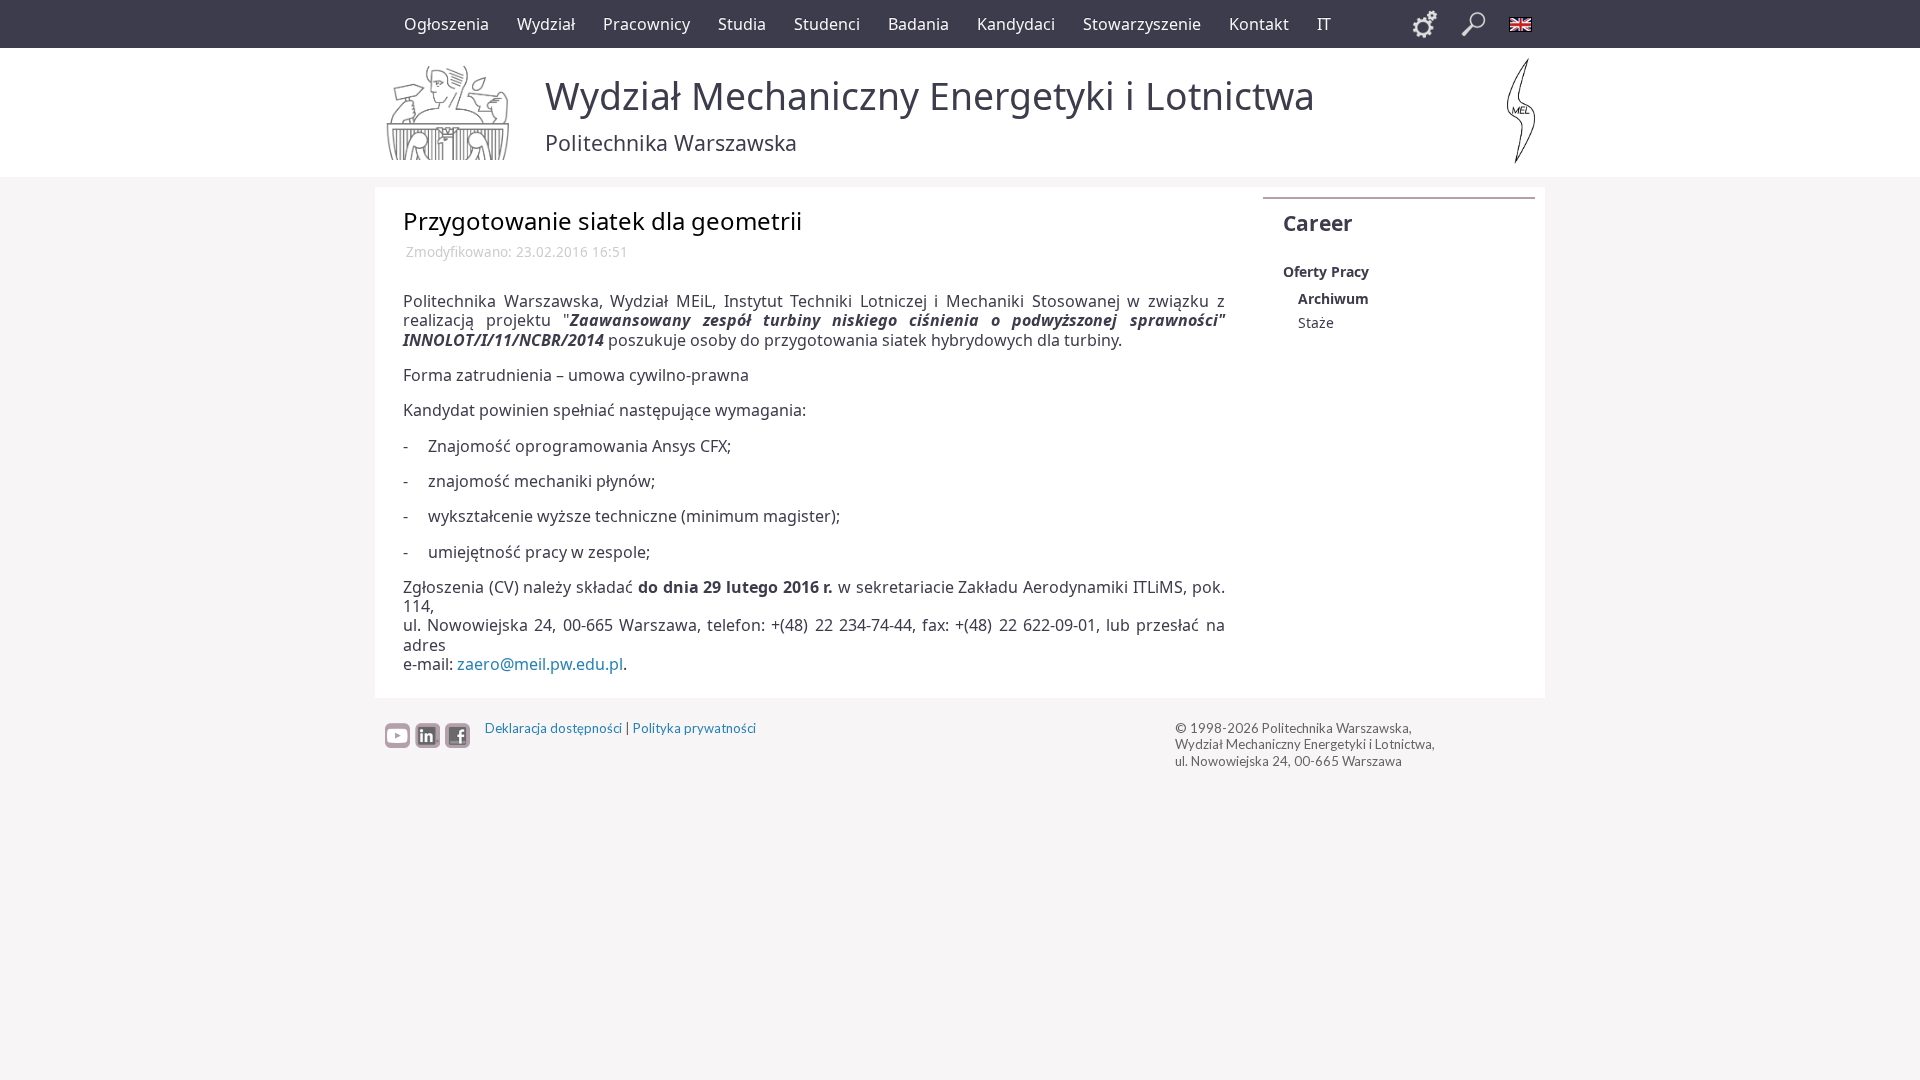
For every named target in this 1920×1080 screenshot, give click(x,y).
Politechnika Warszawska (671, 142)
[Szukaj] (1473, 24)
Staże (1316, 322)
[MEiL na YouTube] (397, 743)
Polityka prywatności (694, 728)
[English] (1521, 24)
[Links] (1425, 24)
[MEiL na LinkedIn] (427, 743)
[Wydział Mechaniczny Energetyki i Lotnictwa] (1521, 111)
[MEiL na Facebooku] (457, 743)
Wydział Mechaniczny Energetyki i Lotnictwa (930, 95)
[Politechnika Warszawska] (450, 113)
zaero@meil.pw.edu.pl (540, 664)
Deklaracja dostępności (553, 728)
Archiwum (1333, 298)
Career (1318, 223)
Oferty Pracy (1326, 271)
